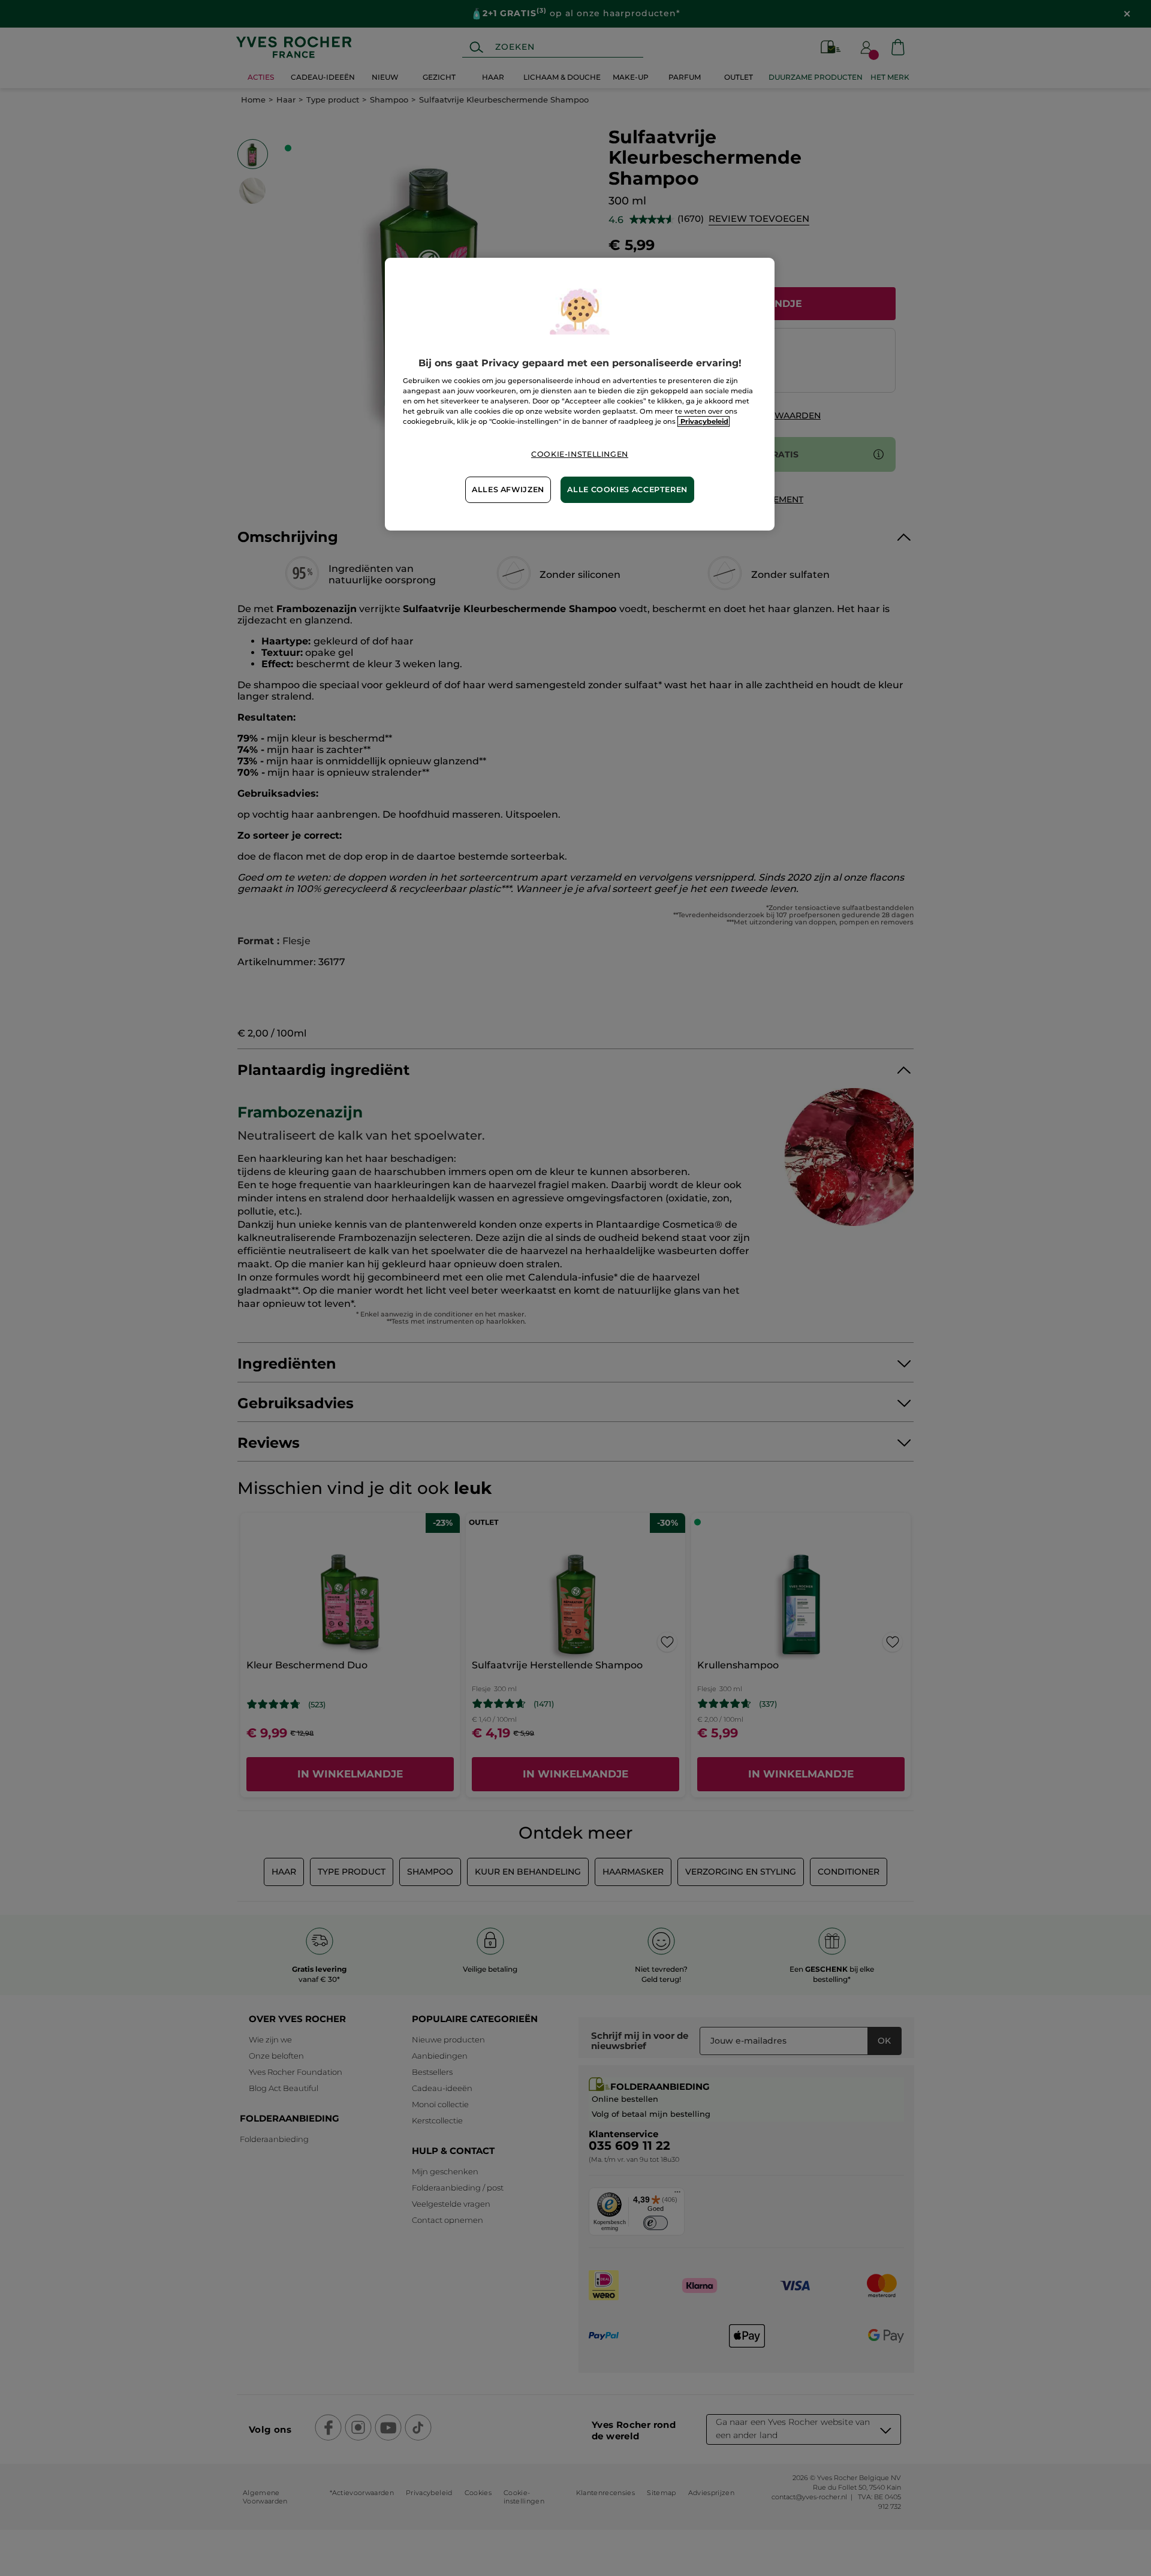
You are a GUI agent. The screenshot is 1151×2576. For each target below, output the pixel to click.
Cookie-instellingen (580, 454)
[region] (580, 394)
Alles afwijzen (508, 489)
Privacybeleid (703, 421)
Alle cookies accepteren (627, 489)
